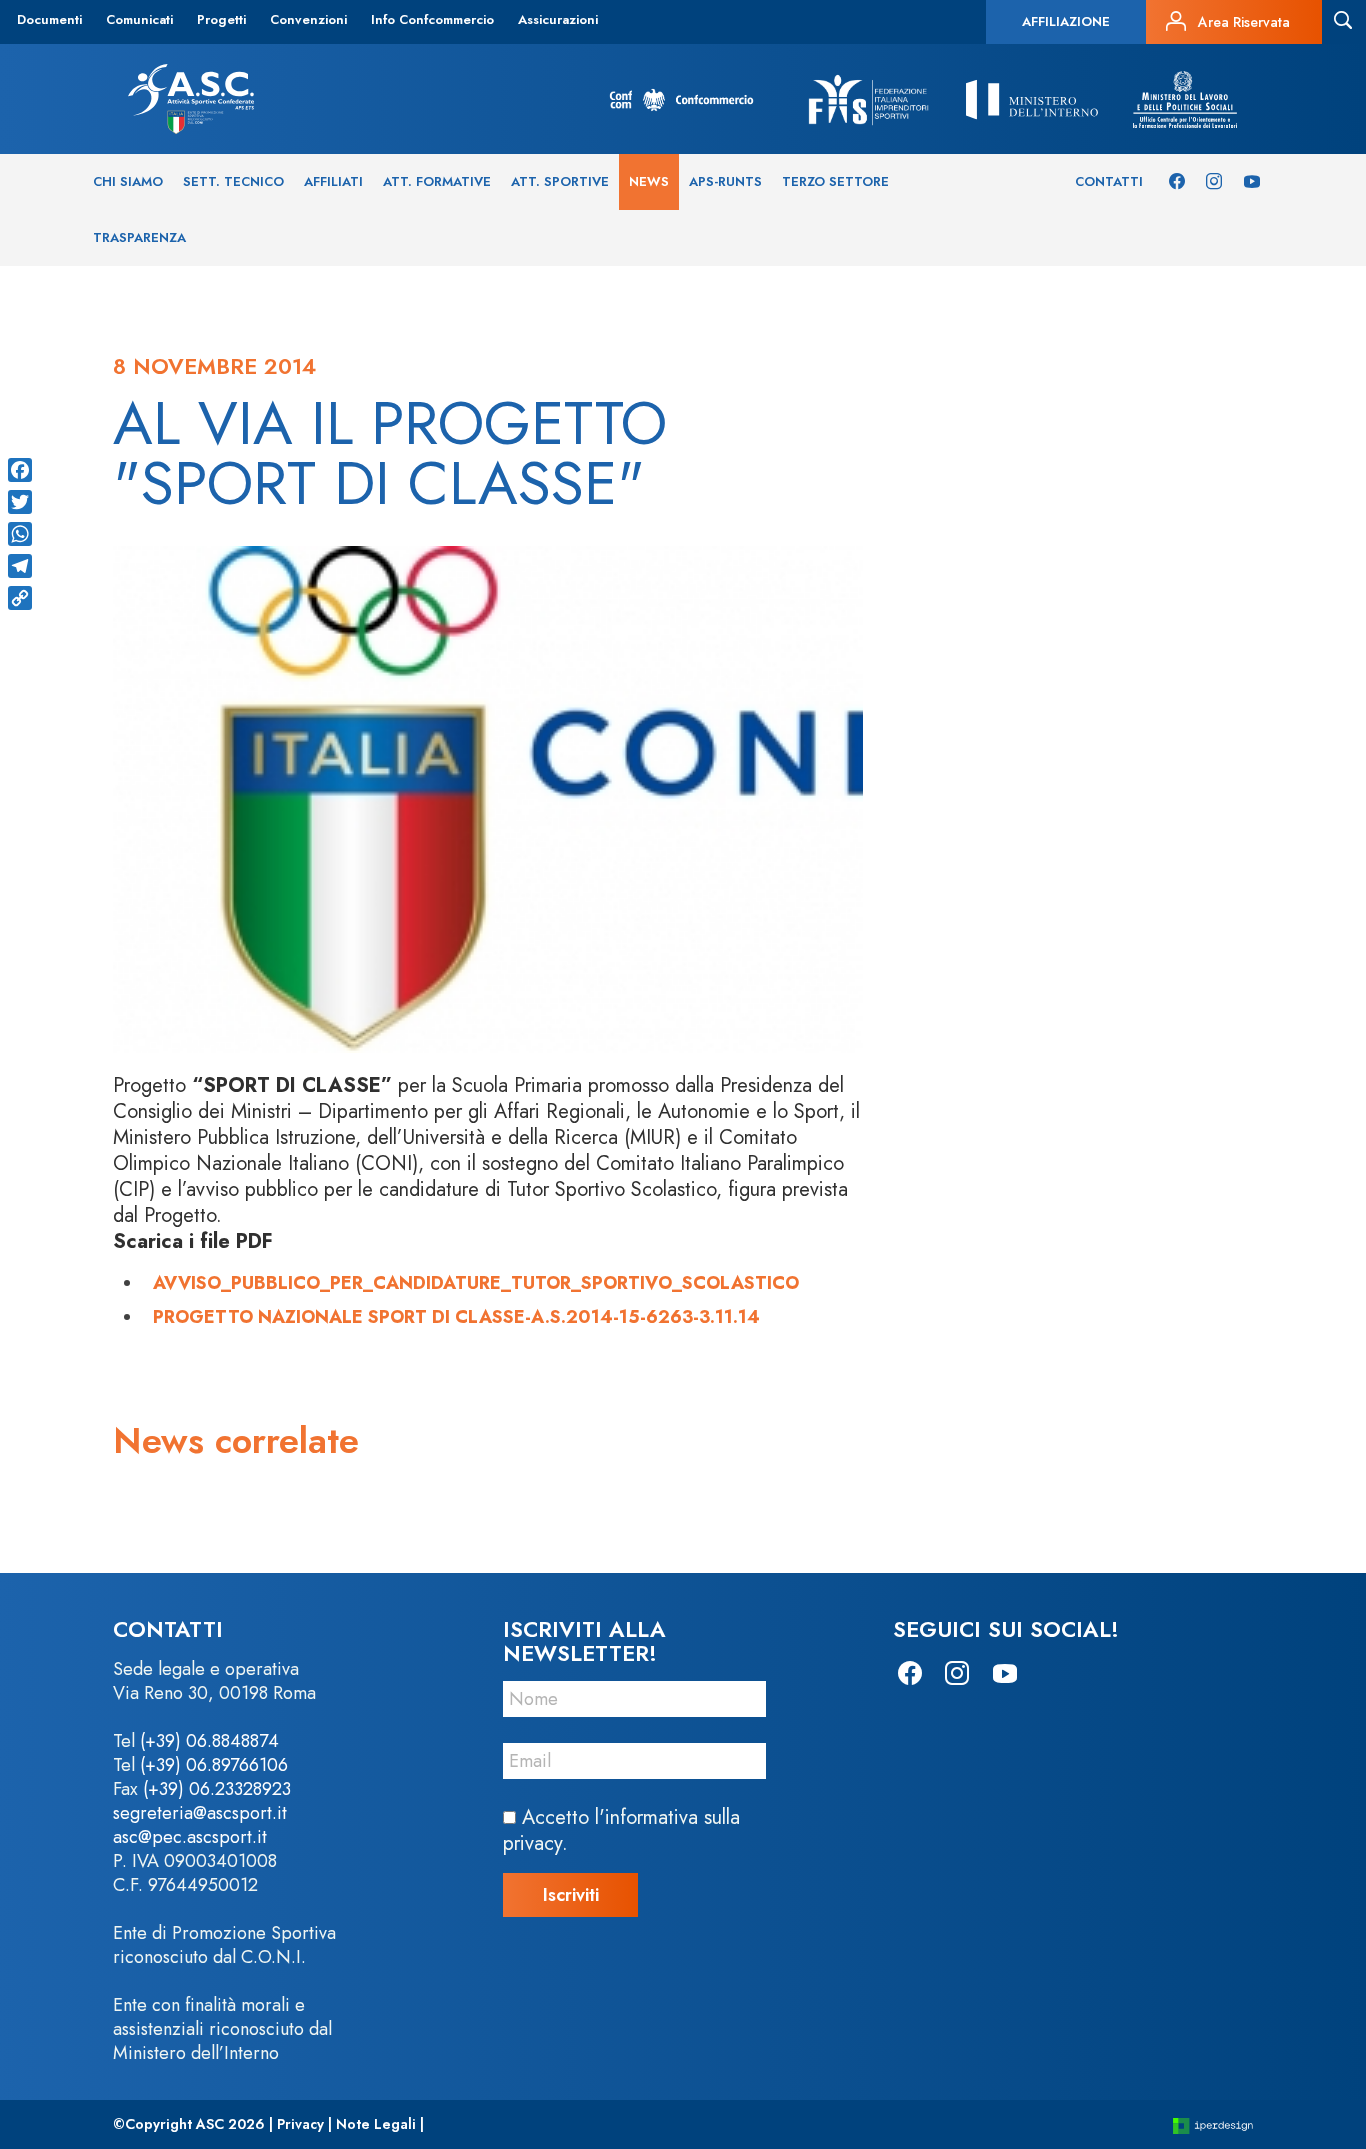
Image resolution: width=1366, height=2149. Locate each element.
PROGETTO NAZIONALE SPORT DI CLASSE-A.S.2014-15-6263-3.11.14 (456, 1317)
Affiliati (333, 181)
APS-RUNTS (725, 181)
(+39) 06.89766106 (214, 1765)
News (649, 181)
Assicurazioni (558, 19)
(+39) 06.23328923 (217, 1789)
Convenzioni (308, 19)
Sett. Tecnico (233, 181)
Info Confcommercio (432, 19)
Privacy (300, 2124)
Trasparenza (139, 237)
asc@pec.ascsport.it (190, 1837)
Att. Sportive (560, 181)
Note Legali (376, 2124)
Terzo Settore (835, 181)
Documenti (49, 19)
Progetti (221, 19)
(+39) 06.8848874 (209, 1741)
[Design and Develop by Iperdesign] (1213, 2124)
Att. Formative (437, 181)
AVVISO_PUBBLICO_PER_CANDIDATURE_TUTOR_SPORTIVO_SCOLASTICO (476, 1283)
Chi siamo (128, 181)
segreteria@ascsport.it (200, 1813)
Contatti (1109, 181)
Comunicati (139, 19)
